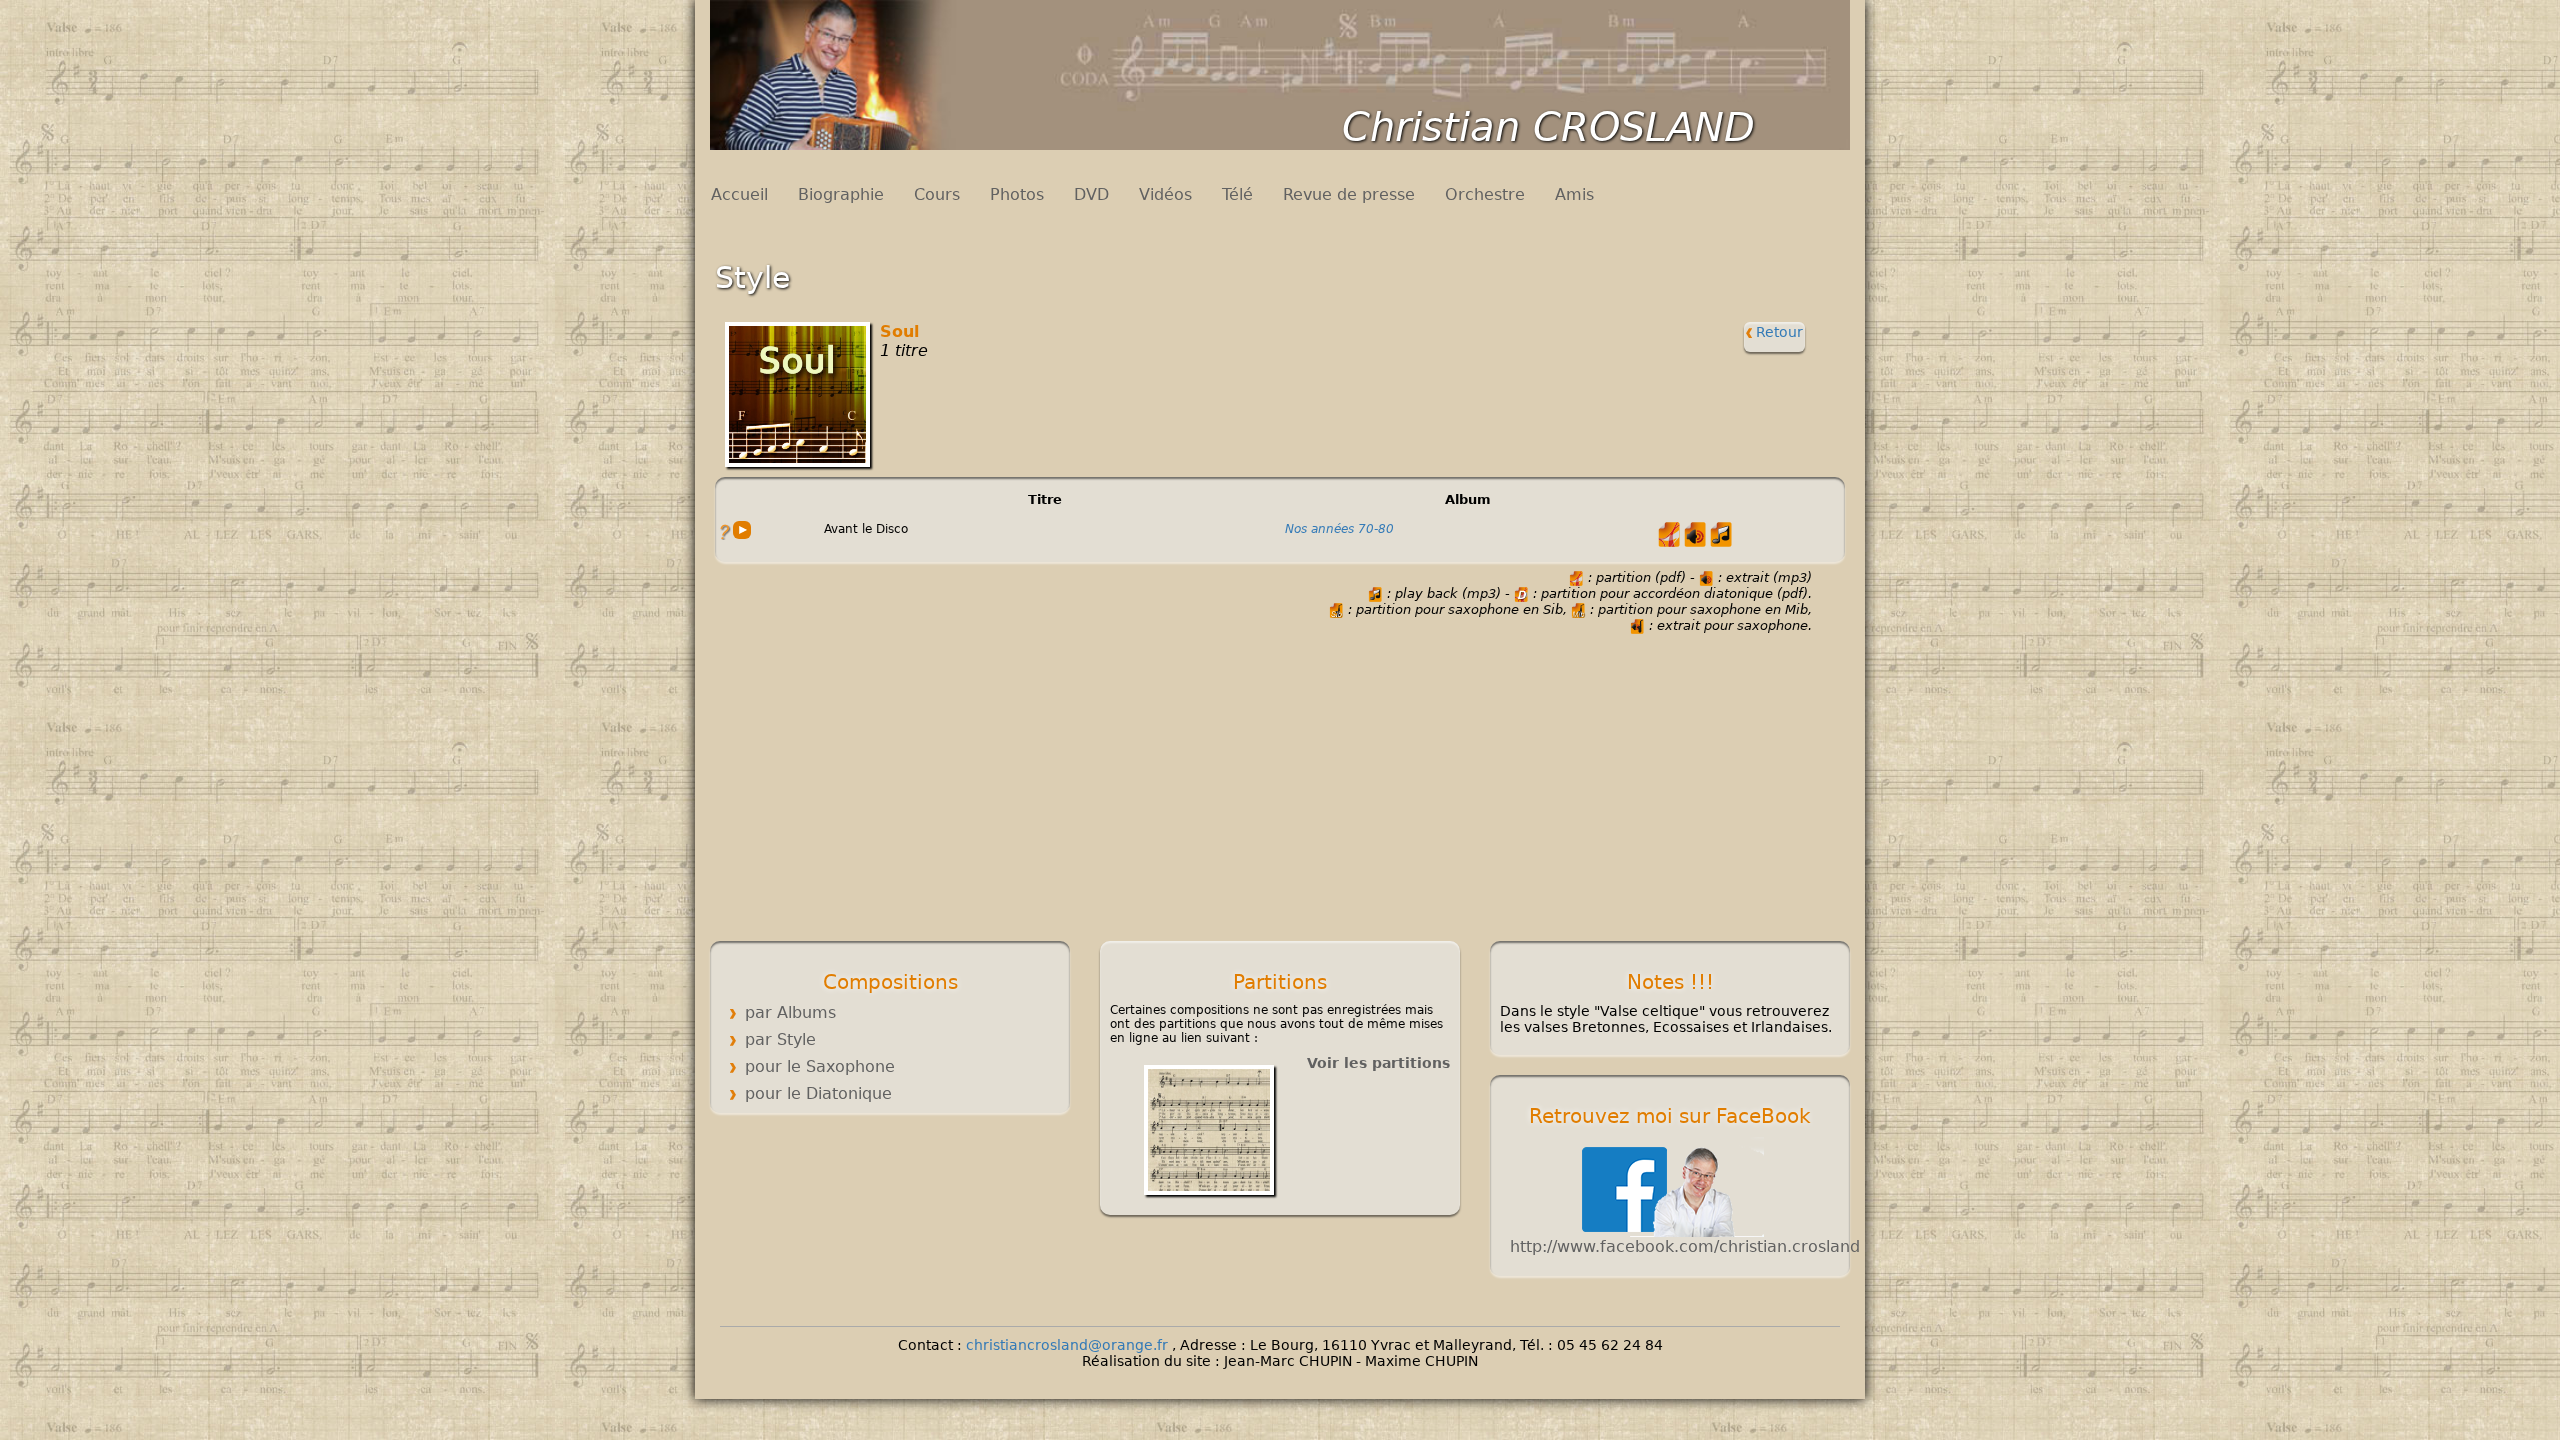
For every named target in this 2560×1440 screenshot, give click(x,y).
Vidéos (1165, 194)
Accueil (739, 194)
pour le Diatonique (818, 1093)
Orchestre (1485, 194)
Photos (1017, 194)
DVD (1091, 194)
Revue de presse (1349, 194)
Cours (937, 194)
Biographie (841, 194)
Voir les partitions (1378, 1063)
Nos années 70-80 (1339, 529)
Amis (1574, 194)
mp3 (742, 530)
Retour (1777, 332)
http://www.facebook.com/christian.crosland (1685, 1246)
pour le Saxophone (820, 1066)
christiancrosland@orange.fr (1069, 1345)
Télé (1237, 194)
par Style (780, 1039)
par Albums (790, 1012)
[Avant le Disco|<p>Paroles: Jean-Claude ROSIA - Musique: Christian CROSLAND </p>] (724, 531)
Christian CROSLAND (1548, 127)
